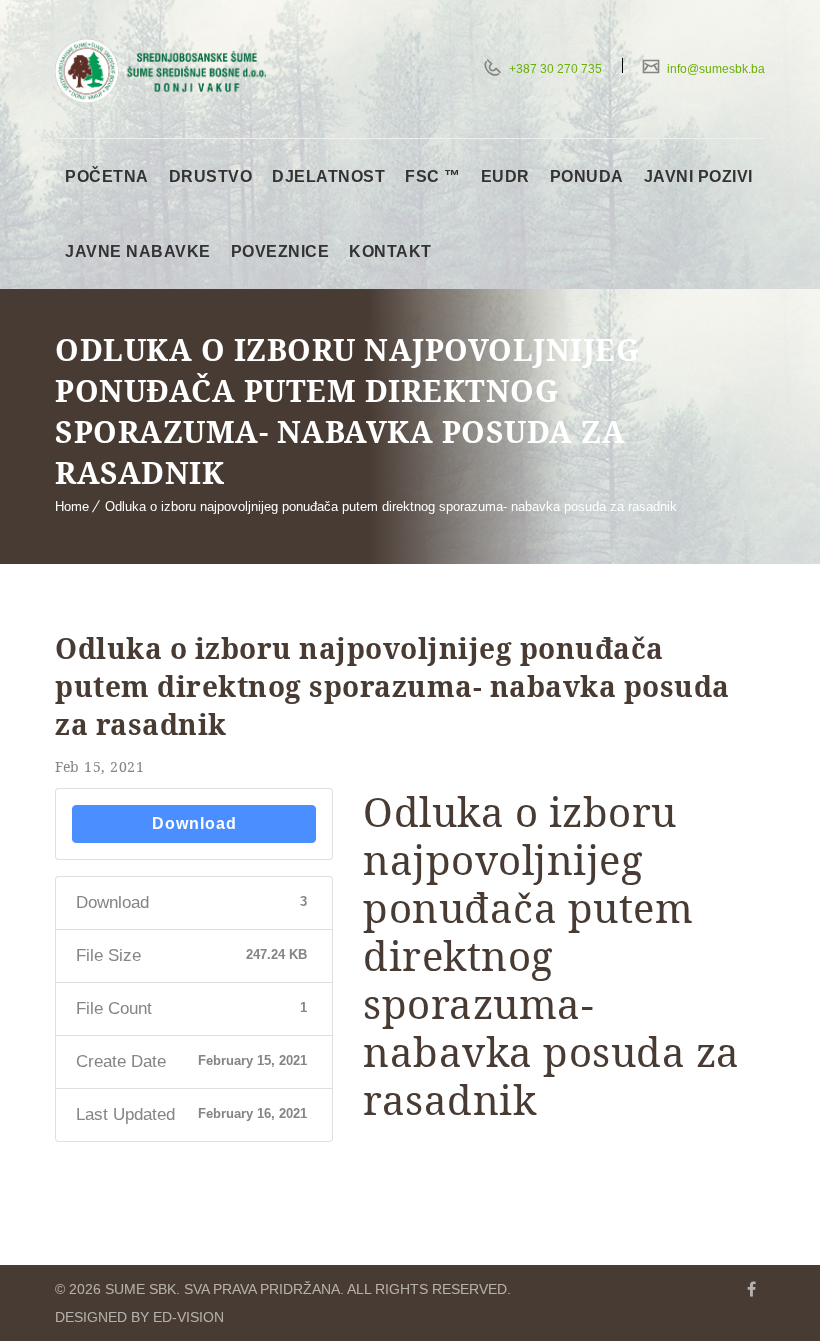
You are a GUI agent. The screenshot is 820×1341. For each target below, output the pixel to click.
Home (72, 506)
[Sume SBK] (160, 71)
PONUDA (587, 176)
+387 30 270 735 (554, 69)
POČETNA (107, 176)
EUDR (505, 176)
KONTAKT (390, 251)
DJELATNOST (328, 176)
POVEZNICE (280, 251)
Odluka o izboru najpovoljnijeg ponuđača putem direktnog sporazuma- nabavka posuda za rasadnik (391, 506)
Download (194, 823)
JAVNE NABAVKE (138, 251)
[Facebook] (751, 1289)
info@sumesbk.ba (714, 69)
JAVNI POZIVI (698, 176)
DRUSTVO (211, 176)
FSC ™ (433, 176)
